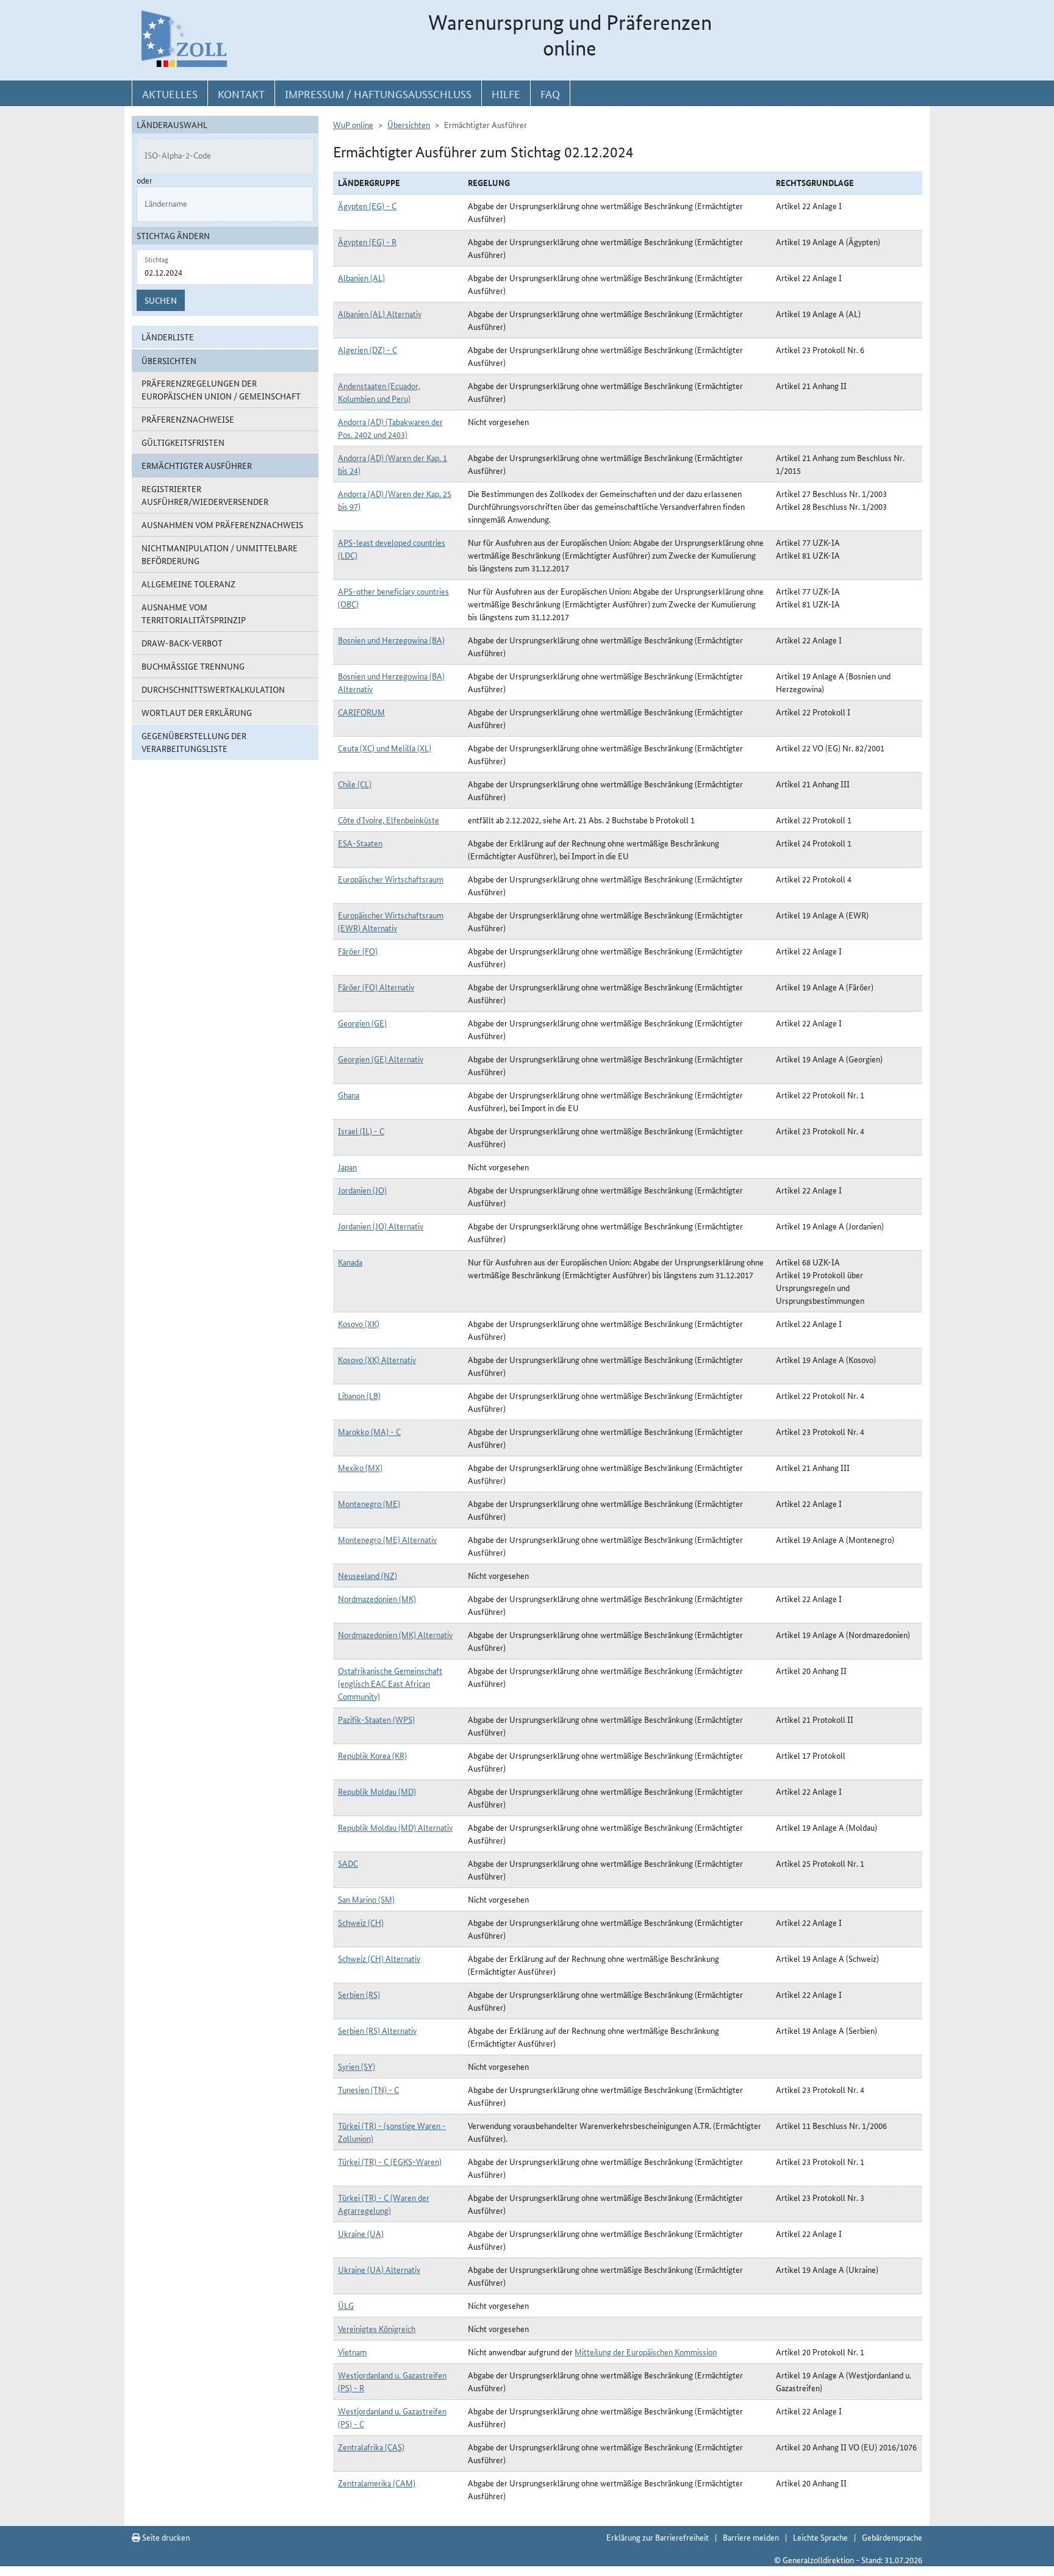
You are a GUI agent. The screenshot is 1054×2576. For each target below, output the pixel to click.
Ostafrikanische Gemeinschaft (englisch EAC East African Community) (390, 1683)
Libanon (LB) (359, 1395)
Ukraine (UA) (361, 2233)
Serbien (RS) (359, 1994)
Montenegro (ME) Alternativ (387, 1539)
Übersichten (409, 124)
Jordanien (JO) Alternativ (381, 1226)
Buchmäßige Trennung (193, 666)
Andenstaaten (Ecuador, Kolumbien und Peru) (379, 392)
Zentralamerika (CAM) (377, 2483)
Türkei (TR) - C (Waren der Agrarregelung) (384, 2204)
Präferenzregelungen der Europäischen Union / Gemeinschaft (221, 389)
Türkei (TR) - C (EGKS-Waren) (390, 2161)
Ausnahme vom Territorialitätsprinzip (194, 613)
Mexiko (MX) (360, 1467)
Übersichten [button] (169, 360)
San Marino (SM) (366, 1899)
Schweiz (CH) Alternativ (379, 1958)
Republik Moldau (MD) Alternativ (395, 1827)
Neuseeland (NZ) (367, 1575)
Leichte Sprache (820, 2537)
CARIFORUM (361, 712)
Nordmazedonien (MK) (377, 1598)
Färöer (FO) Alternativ (376, 987)
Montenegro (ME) (369, 1503)
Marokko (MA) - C (369, 1431)
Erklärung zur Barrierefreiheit (658, 2537)
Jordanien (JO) (362, 1190)
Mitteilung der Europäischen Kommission (646, 2352)
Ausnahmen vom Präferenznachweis (222, 524)
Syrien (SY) (357, 2066)
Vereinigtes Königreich (377, 2328)
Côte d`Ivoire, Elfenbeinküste (389, 820)
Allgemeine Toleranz (188, 584)
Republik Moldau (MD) (377, 1791)
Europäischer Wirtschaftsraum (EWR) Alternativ (391, 921)
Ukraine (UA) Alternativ (379, 2269)
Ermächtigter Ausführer (197, 465)
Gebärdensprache (892, 2537)
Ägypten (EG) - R (367, 241)
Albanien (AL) (361, 277)
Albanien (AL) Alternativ (380, 313)
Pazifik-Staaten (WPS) (376, 1719)
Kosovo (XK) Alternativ (377, 1359)
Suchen (161, 300)
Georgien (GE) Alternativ (381, 1059)
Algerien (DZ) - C (367, 349)
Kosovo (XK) (359, 1323)
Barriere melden (751, 2537)
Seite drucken (165, 2537)
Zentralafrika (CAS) (371, 2447)
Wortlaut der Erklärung (197, 712)
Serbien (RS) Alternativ (377, 2030)
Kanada (350, 1262)
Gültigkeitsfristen (183, 442)
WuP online (353, 124)
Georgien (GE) (362, 1023)
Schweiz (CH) (361, 1922)
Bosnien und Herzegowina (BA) (391, 640)
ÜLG (346, 2305)
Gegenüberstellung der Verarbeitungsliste (194, 742)
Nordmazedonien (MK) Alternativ (395, 1634)
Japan (347, 1167)
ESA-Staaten (360, 843)
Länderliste (168, 337)
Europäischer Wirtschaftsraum (391, 879)
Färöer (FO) (358, 951)
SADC (348, 1863)
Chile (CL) (355, 784)
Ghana (349, 1095)
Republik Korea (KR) (372, 1755)
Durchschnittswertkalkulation (213, 689)
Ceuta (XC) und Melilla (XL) (385, 748)
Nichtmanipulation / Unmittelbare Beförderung (220, 554)
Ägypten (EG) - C (367, 206)
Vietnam (352, 2352)
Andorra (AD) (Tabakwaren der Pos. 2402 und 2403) (390, 428)
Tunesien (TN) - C (368, 2089)
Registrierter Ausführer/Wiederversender (205, 495)
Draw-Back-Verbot (182, 643)
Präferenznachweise (188, 419)
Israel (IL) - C (361, 1131)
